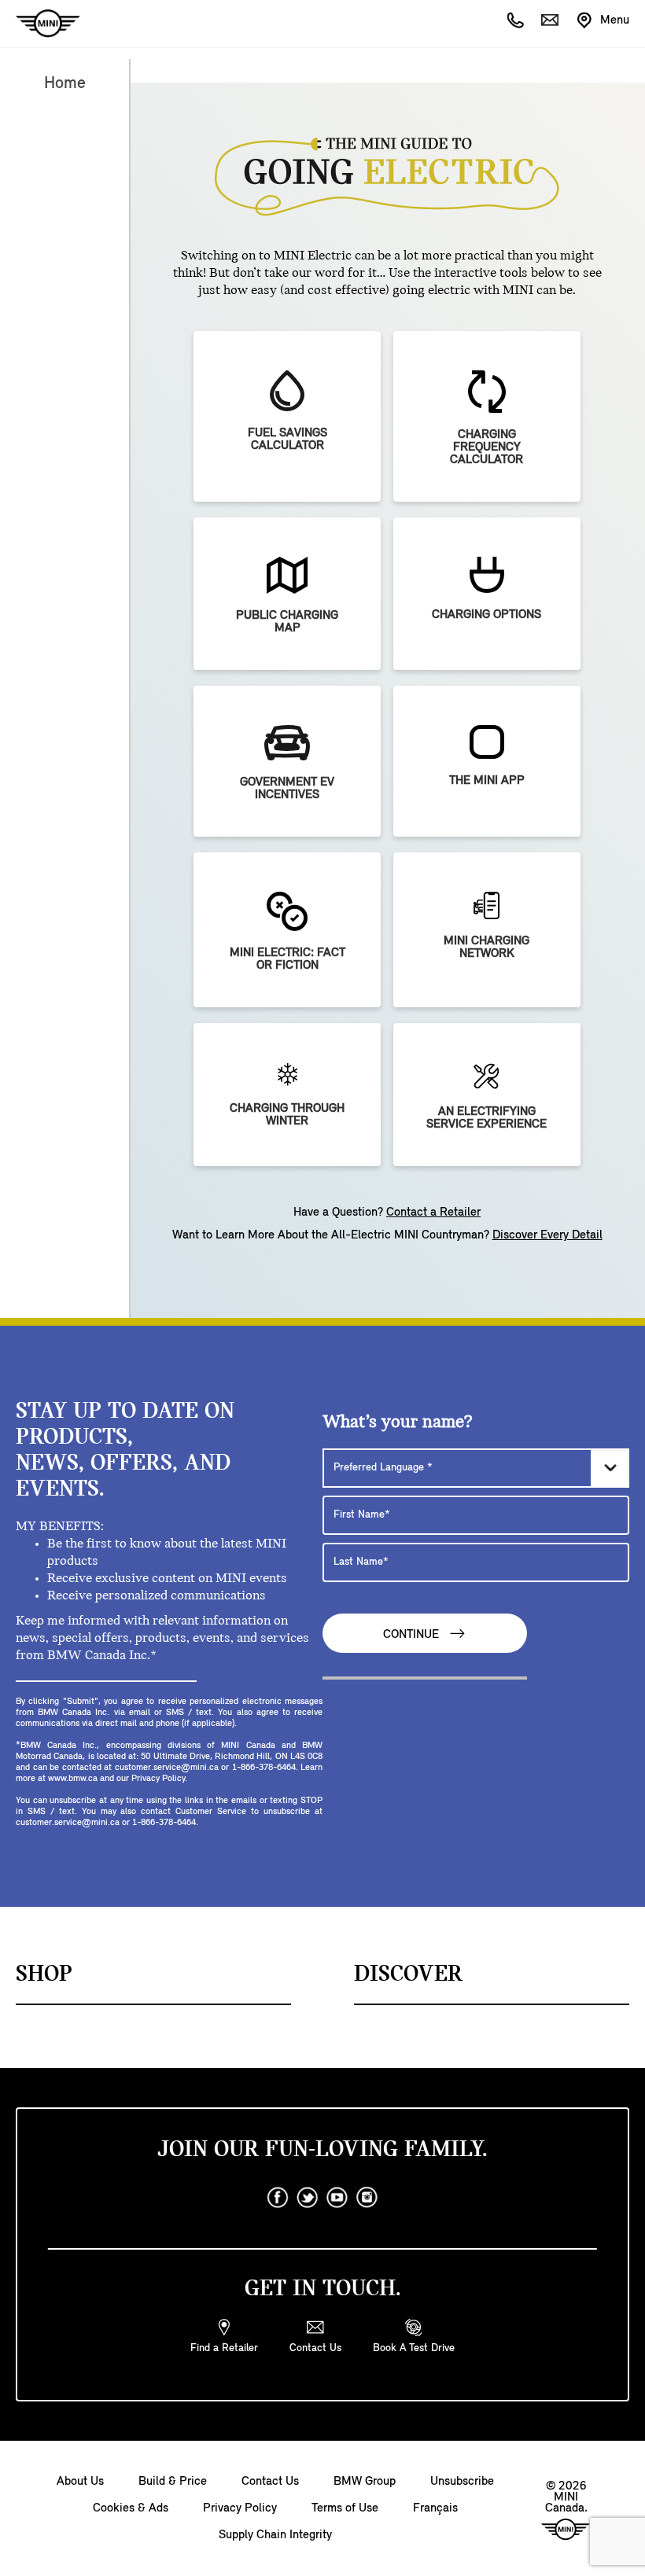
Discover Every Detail (547, 1235)
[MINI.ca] (40, 24)
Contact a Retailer (433, 1213)
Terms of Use (345, 2508)
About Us (80, 2482)
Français (435, 2508)
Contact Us (270, 2482)
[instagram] (367, 2198)
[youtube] (337, 2198)
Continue (413, 1635)
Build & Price (173, 2482)
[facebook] (278, 2198)
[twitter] (308, 2198)
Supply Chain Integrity (275, 2535)
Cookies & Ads (131, 2508)
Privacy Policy (240, 2508)
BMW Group (365, 2482)
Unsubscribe (462, 2482)
